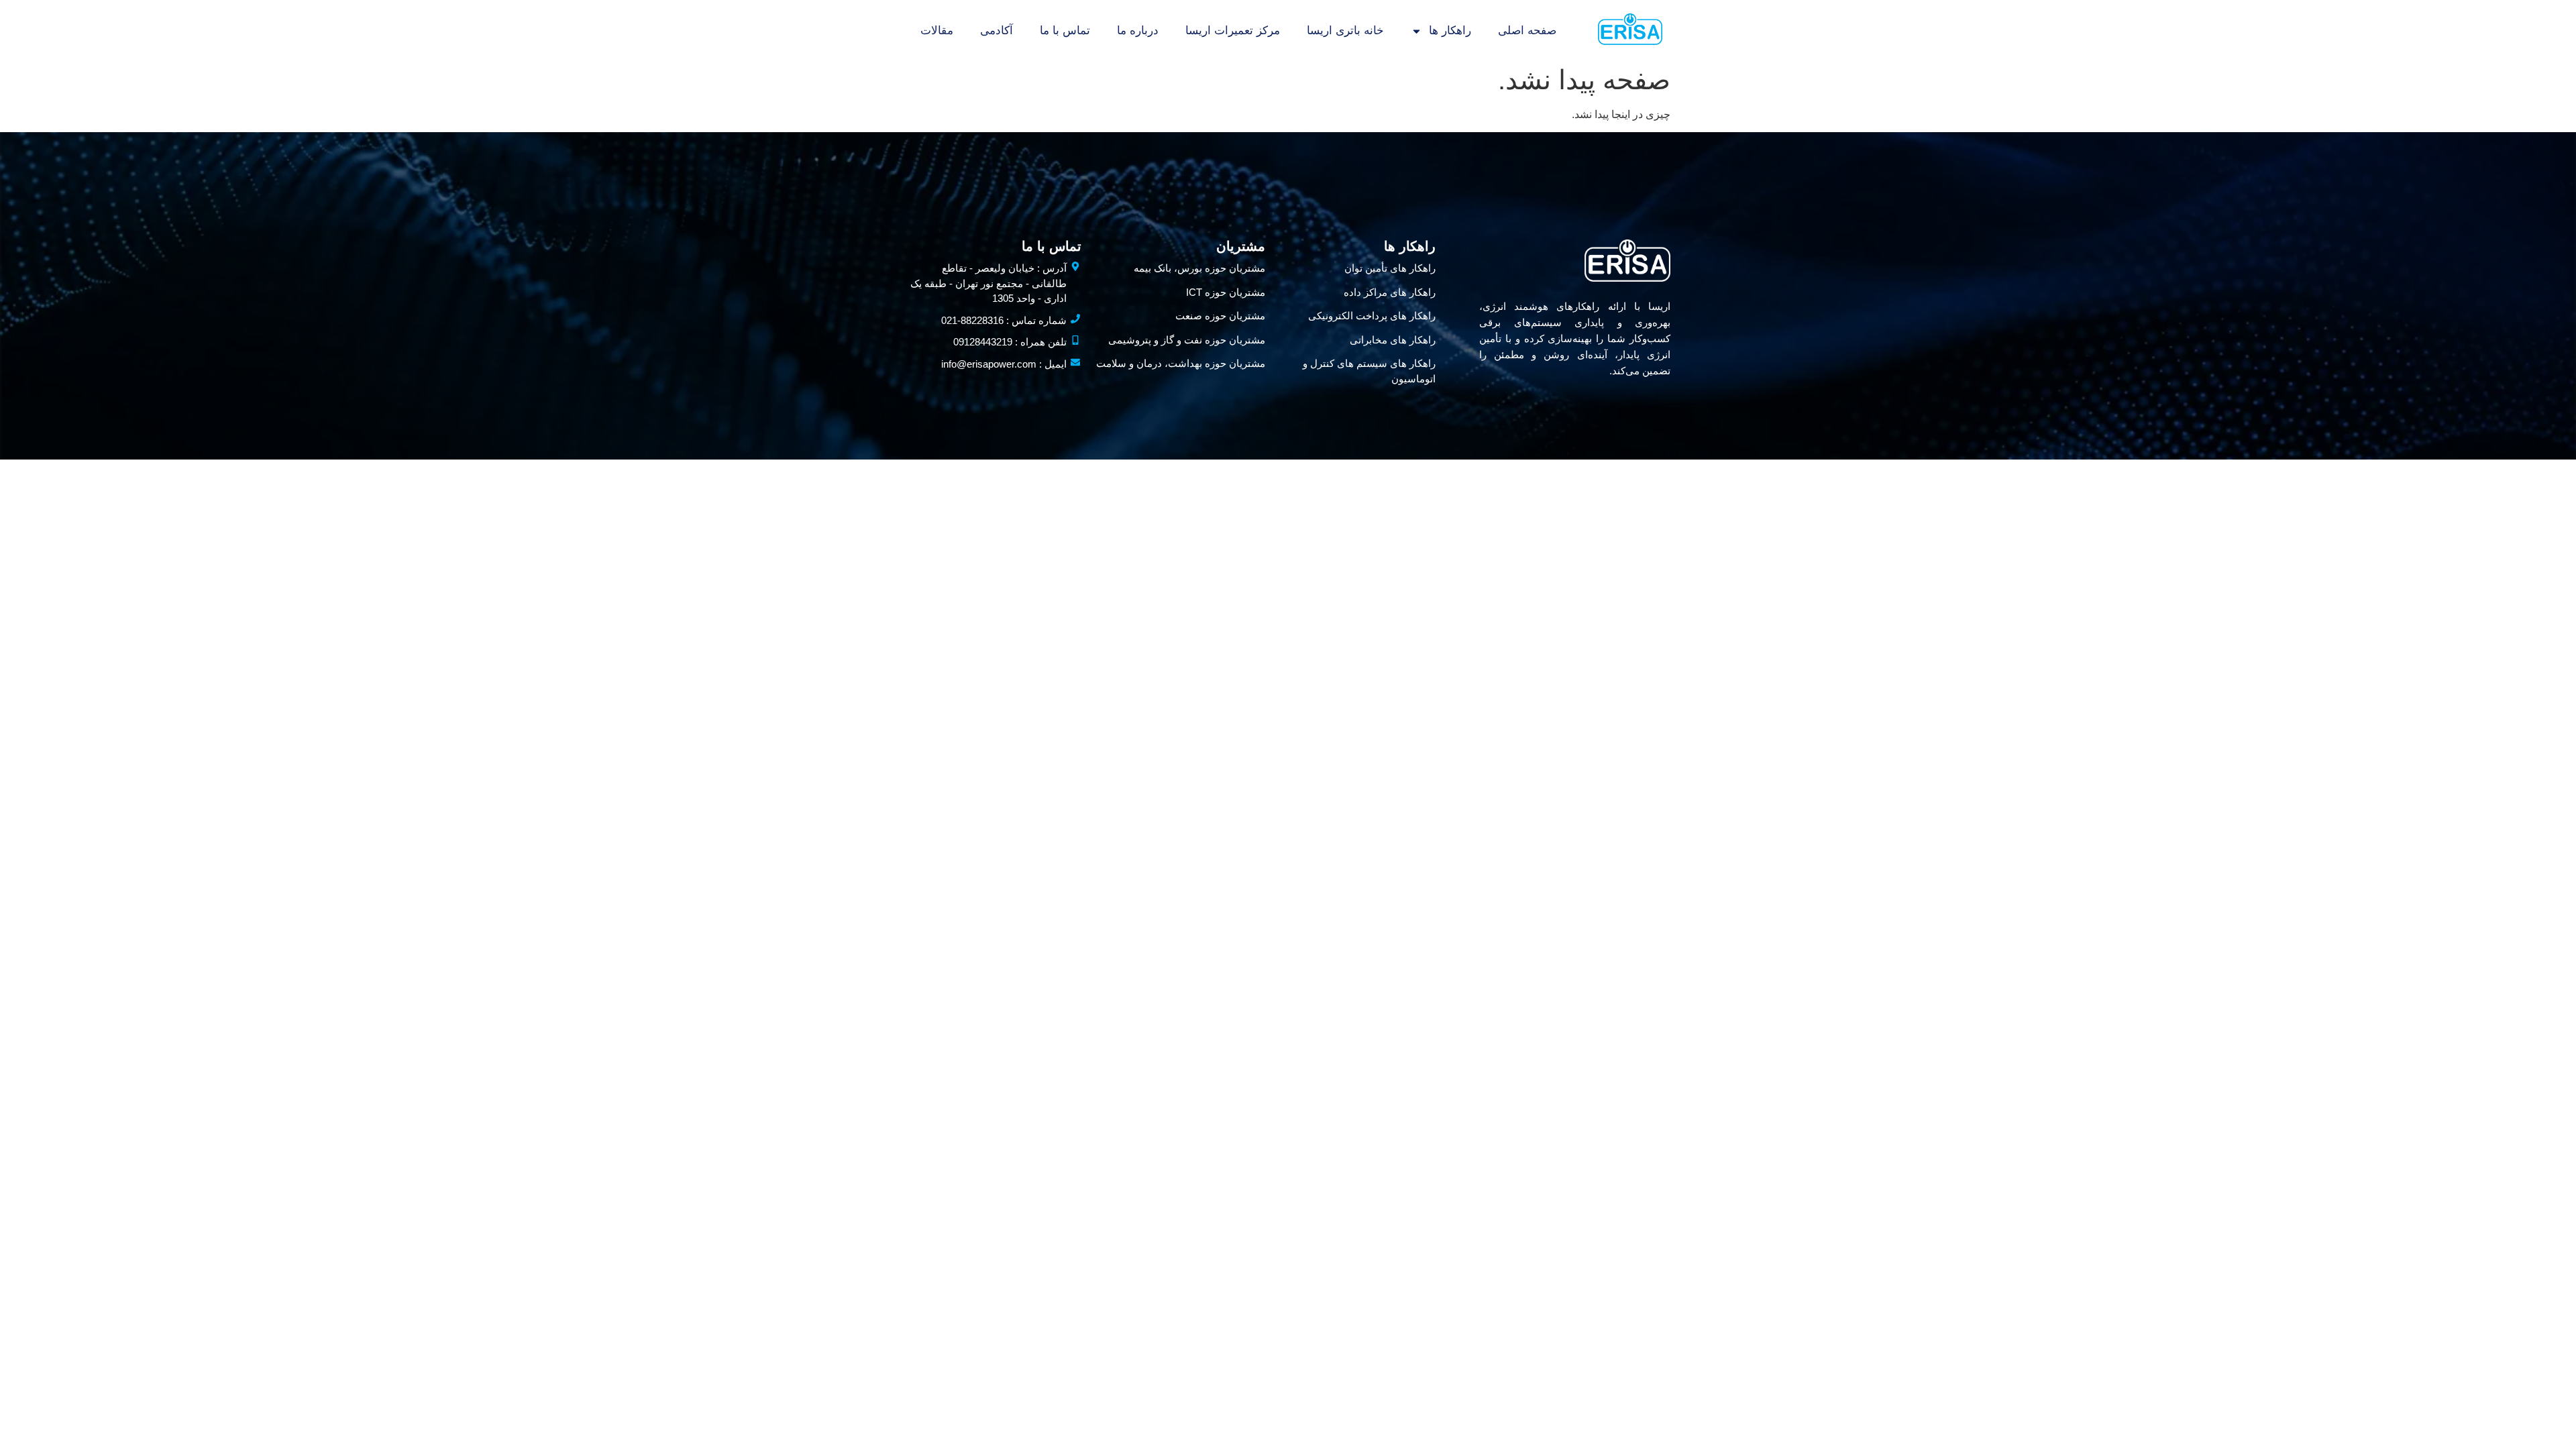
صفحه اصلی (1527, 31)
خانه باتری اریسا (1345, 31)
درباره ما (1138, 31)
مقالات (937, 31)
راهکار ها (1450, 31)
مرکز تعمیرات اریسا (1233, 31)
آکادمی (997, 31)
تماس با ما (1065, 31)
